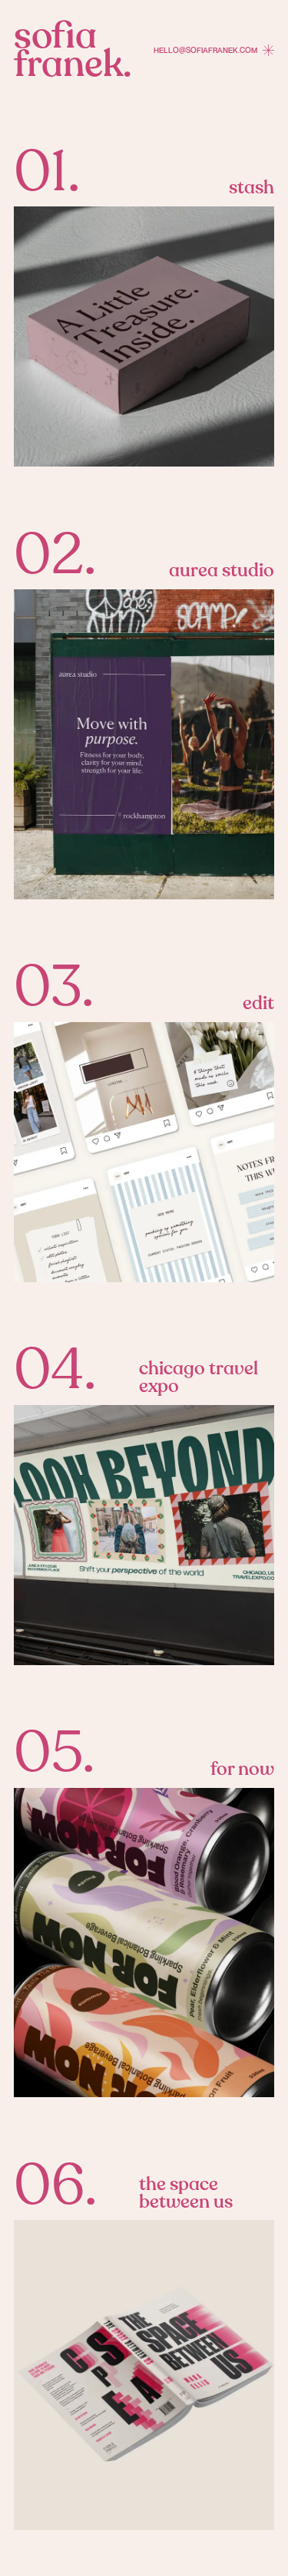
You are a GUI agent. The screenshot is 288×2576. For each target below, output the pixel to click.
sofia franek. (73, 50)
